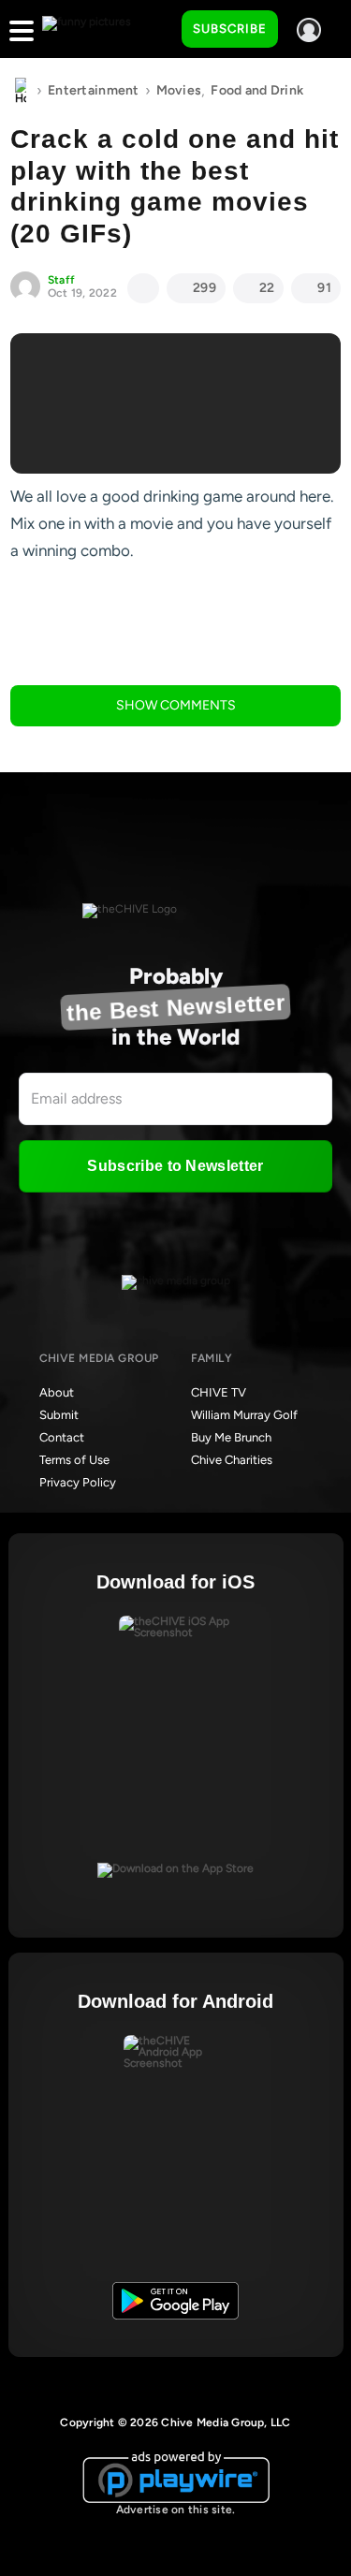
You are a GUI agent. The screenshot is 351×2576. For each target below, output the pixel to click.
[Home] (21, 91)
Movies (179, 90)
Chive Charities (232, 1460)
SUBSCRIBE (230, 29)
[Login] (309, 30)
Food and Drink (257, 90)
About (57, 1392)
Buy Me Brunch (231, 1437)
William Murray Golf (244, 1415)
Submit (59, 1415)
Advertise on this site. (176, 2510)
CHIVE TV (219, 1392)
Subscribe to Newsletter (175, 1166)
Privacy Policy (78, 1482)
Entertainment (94, 90)
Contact (62, 1437)
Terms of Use (74, 1460)
